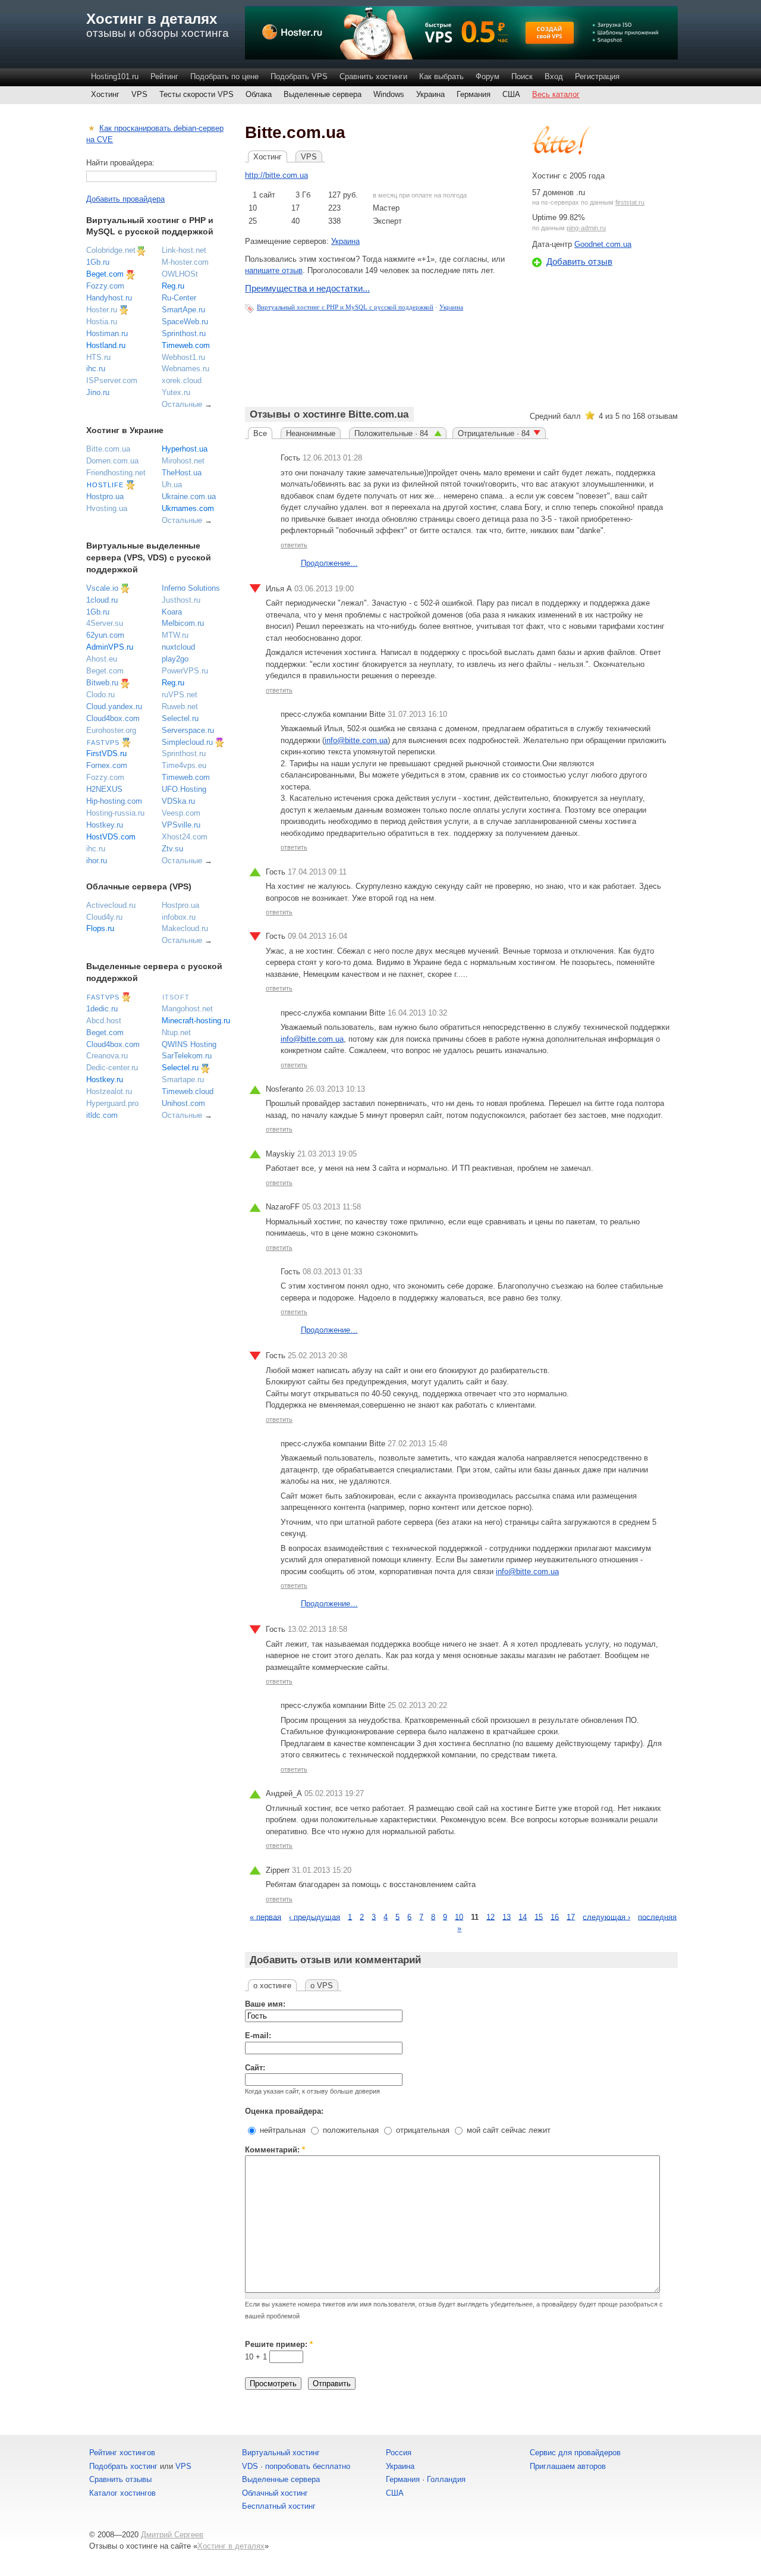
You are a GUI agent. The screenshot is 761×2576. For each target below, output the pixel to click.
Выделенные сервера (323, 94)
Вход (554, 76)
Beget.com (105, 274)
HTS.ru (98, 357)
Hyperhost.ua (185, 449)
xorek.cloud (182, 380)
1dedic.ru (102, 1009)
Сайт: (255, 2068)
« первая (265, 1917)
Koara (172, 612)
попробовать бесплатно (308, 2466)
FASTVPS (103, 742)
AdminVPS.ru (110, 647)
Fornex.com (107, 765)
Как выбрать (441, 76)
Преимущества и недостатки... (307, 288)
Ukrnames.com (188, 508)
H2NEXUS (104, 789)
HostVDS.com (111, 837)
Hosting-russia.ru (115, 813)
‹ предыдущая (315, 1917)
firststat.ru (630, 202)
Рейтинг (164, 76)
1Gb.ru (98, 262)
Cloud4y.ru (104, 917)
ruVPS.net (180, 695)
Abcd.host (104, 1021)
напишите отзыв (274, 270)
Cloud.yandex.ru (114, 706)
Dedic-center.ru (112, 1068)
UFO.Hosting (184, 789)
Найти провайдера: (120, 163)
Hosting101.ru (115, 76)
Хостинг (105, 94)
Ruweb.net (180, 706)
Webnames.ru (185, 369)
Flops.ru (100, 928)
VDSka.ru (178, 801)
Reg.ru (173, 286)
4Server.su (105, 623)
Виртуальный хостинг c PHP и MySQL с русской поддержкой (345, 307)
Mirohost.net (183, 461)
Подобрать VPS (299, 76)
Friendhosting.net (116, 473)
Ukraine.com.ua (189, 496)
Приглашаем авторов (568, 2466)
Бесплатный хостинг (279, 2506)
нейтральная (282, 2130)
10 (459, 1917)
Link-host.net (184, 250)
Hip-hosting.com (114, 801)
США (511, 94)
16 (555, 1917)
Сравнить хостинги (373, 76)
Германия (474, 94)
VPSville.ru (181, 825)
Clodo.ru (100, 695)
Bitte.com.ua (108, 449)
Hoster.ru (102, 310)
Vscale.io (102, 588)
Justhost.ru (181, 600)
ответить (294, 545)
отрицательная (422, 2130)
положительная (350, 2130)
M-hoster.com (185, 262)
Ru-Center (179, 298)
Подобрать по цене (224, 76)
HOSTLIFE (105, 485)
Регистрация (597, 76)
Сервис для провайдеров (575, 2453)
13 (507, 1917)
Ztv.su (172, 849)
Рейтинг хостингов (122, 2453)
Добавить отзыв (579, 261)
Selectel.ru (180, 718)
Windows (389, 94)
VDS (250, 2466)
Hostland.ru (106, 345)
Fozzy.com (105, 286)
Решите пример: (279, 2344)
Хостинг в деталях (152, 19)
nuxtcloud (178, 647)
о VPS (322, 1986)
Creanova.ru (107, 1056)
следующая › (606, 1917)
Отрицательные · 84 (494, 433)
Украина (430, 94)
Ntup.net (176, 1032)
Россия (399, 2453)
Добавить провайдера (125, 199)
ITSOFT (176, 997)
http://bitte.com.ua (276, 175)
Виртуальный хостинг (281, 2453)
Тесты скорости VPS (196, 94)
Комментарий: (275, 2150)
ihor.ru (97, 861)
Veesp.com (181, 813)
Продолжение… (329, 563)
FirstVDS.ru (106, 753)
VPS (139, 94)
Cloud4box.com (113, 718)
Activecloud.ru (111, 905)
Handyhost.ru (109, 298)
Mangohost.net (187, 1009)
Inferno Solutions (191, 588)
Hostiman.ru (107, 333)
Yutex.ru (176, 392)
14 (523, 1917)
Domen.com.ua (112, 461)
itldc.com (102, 1115)
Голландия (446, 2479)
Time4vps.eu (184, 765)
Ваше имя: (265, 2004)
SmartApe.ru (183, 310)
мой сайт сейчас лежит (507, 2130)
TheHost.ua (182, 473)
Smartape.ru (183, 1079)
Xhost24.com (185, 837)
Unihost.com (183, 1103)
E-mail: (258, 2036)
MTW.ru (175, 635)
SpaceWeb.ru (185, 322)
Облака (259, 94)
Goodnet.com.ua (603, 244)
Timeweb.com (186, 345)
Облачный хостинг (275, 2493)
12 (490, 1917)
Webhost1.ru (183, 357)
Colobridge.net (111, 250)
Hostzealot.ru (109, 1091)
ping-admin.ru (586, 228)
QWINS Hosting (189, 1044)
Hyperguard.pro (112, 1103)
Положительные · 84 (392, 433)
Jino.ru (98, 392)
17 (571, 1917)
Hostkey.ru (105, 825)
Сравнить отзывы (120, 2479)
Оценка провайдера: (284, 2111)
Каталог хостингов (122, 2493)
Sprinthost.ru (184, 333)
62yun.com (105, 635)
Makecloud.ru (185, 928)
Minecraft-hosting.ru (196, 1021)
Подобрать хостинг (123, 2466)
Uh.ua (172, 485)
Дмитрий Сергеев (172, 2535)
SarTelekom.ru (187, 1056)
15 (539, 1917)
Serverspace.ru (188, 730)
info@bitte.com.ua (356, 740)
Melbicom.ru (183, 623)
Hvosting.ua (107, 508)
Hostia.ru (102, 322)
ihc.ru (96, 369)
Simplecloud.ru (187, 742)
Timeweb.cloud (188, 1091)
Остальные (182, 404)
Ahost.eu (102, 659)
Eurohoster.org (111, 730)
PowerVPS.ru (185, 671)
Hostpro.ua (105, 496)
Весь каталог (556, 94)
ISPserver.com (112, 380)
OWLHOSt (180, 274)
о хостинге (272, 1986)
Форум (488, 76)
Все (260, 433)
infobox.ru (179, 917)
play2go (175, 659)
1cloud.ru (102, 600)
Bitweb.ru (102, 683)
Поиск (522, 76)
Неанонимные (311, 433)
